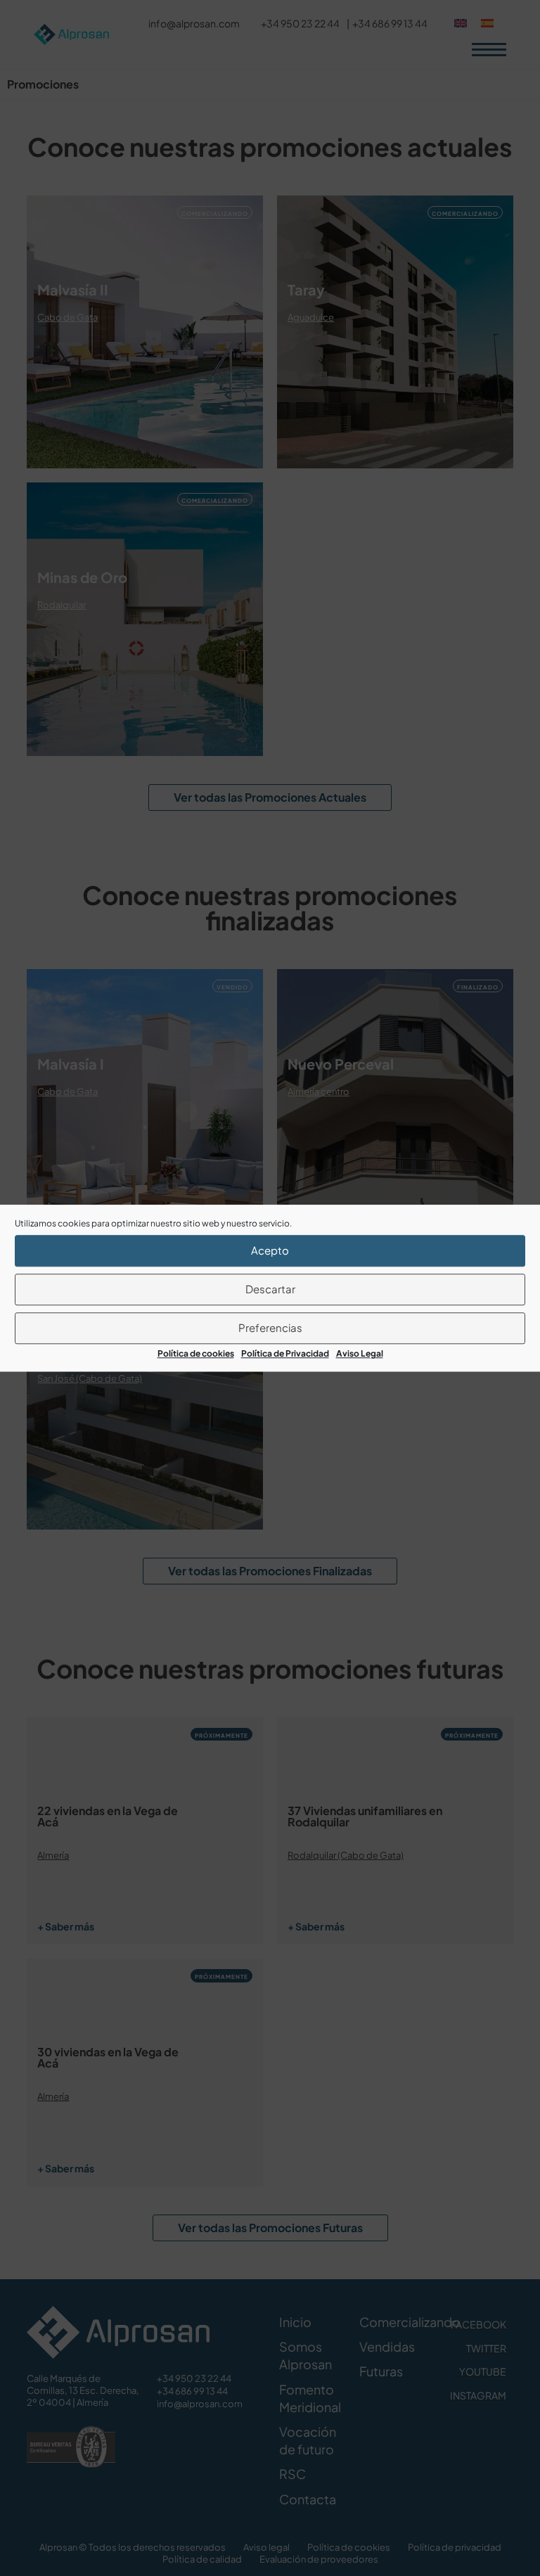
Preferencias (270, 1327)
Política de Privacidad (285, 1353)
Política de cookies (196, 1353)
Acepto (270, 1250)
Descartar (270, 1289)
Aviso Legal (360, 1353)
